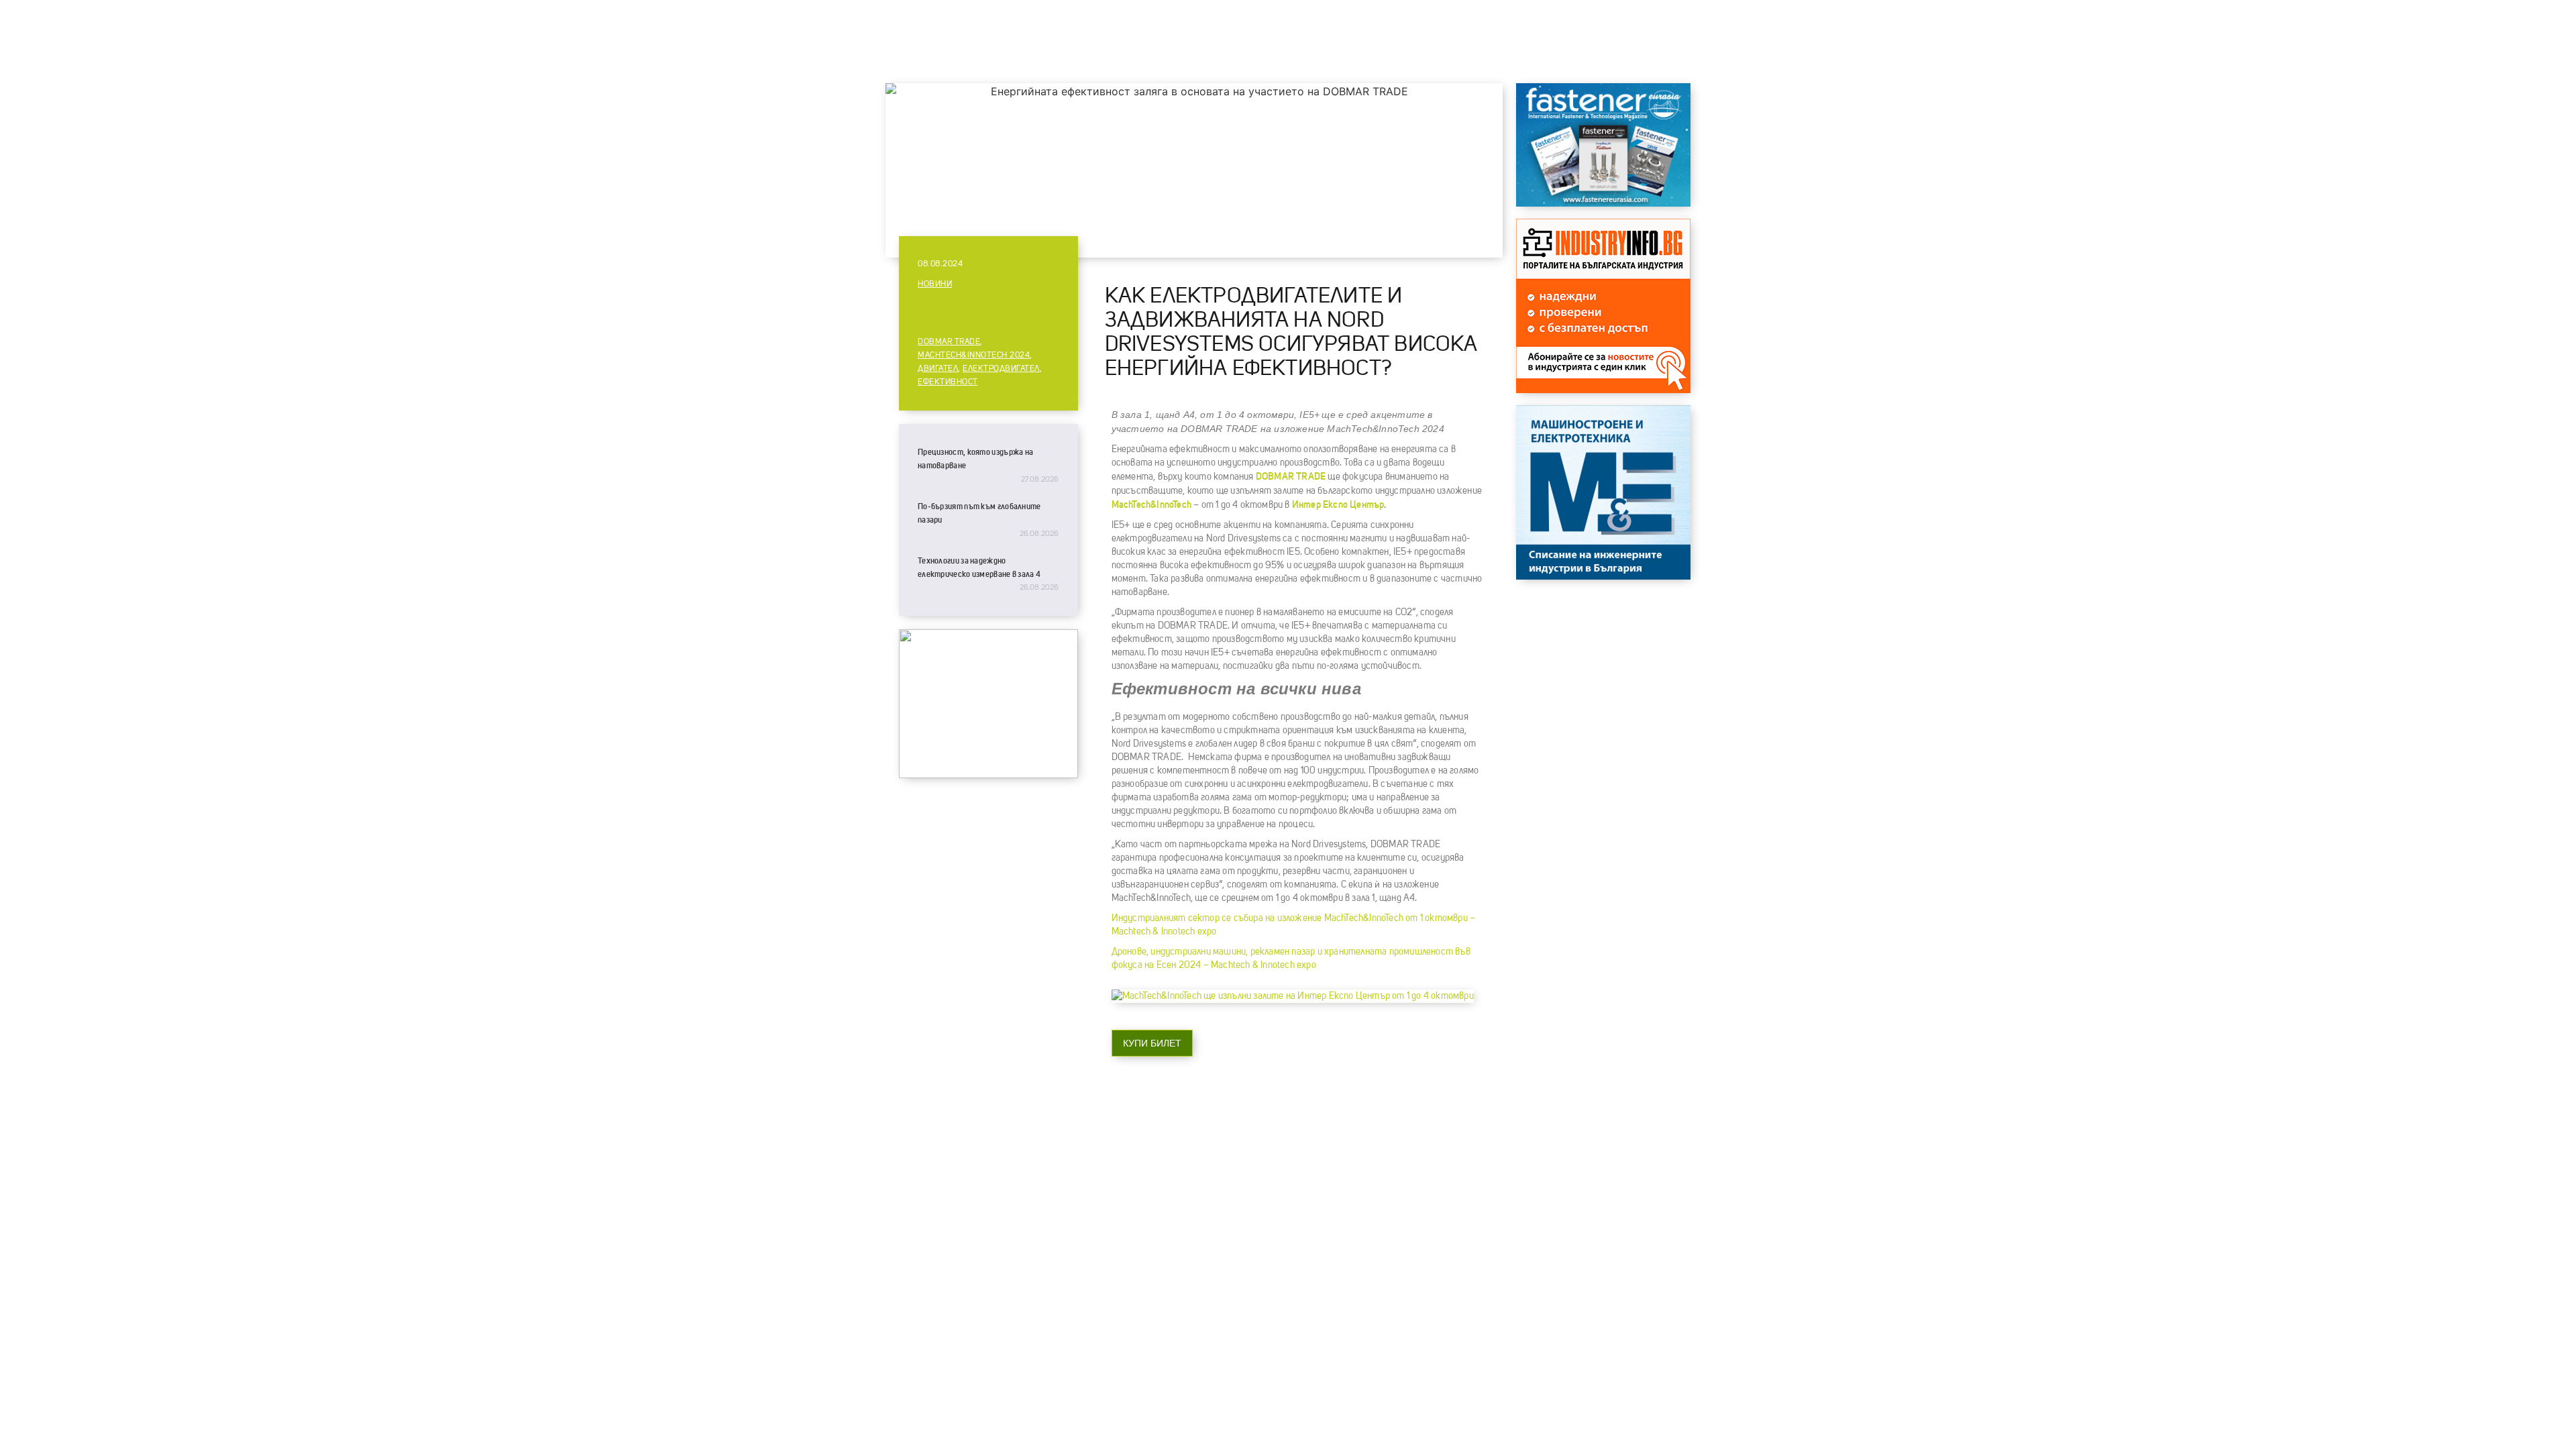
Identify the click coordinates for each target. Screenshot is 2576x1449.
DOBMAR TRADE (949, 342)
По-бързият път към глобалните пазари (979, 513)
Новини (935, 284)
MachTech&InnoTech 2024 (974, 356)
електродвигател (1001, 369)
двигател (938, 369)
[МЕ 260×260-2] (1603, 576)
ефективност (948, 382)
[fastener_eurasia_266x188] (1603, 203)
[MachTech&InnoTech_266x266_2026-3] (1603, 390)
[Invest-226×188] (988, 775)
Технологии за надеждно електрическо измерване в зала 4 (979, 568)
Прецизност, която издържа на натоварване (975, 459)
